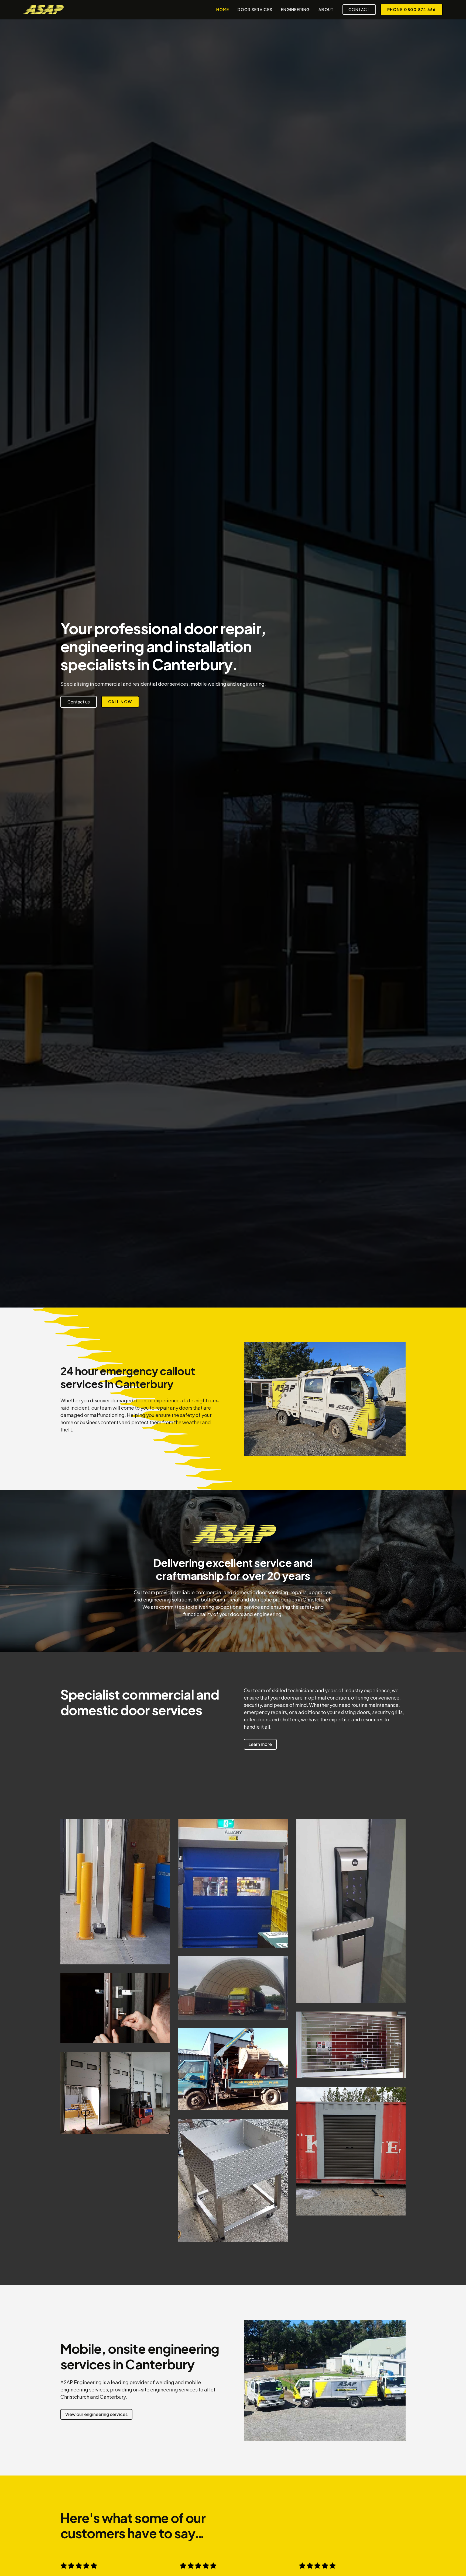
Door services (255, 9)
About (326, 9)
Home (223, 9)
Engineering (295, 9)
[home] (43, 9)
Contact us (79, 702)
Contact (359, 9)
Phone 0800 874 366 (412, 9)
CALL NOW (120, 702)
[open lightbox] (115, 1891)
